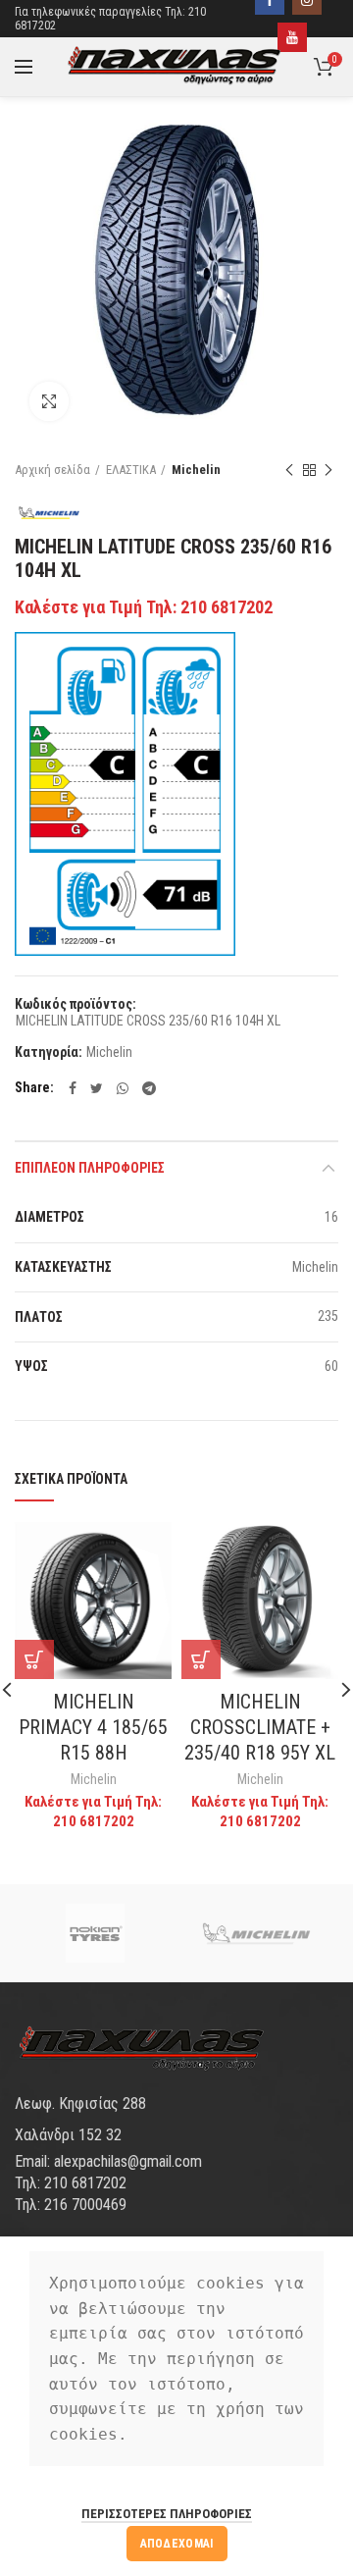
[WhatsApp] (123, 1088)
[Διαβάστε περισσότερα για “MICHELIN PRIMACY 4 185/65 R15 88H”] (34, 1659)
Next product (328, 470)
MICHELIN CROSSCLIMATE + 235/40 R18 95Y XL (260, 1727)
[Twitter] (97, 1088)
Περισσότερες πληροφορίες (167, 2514)
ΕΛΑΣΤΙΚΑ (131, 470)
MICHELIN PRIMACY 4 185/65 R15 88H (93, 1727)
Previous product (289, 470)
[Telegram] (149, 1088)
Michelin (196, 470)
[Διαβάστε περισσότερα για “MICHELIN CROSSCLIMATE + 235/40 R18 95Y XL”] (201, 1659)
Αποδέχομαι (177, 2544)
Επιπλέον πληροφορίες (90, 1168)
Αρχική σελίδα (52, 470)
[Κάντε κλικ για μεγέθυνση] (49, 401)
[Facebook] (73, 1088)
